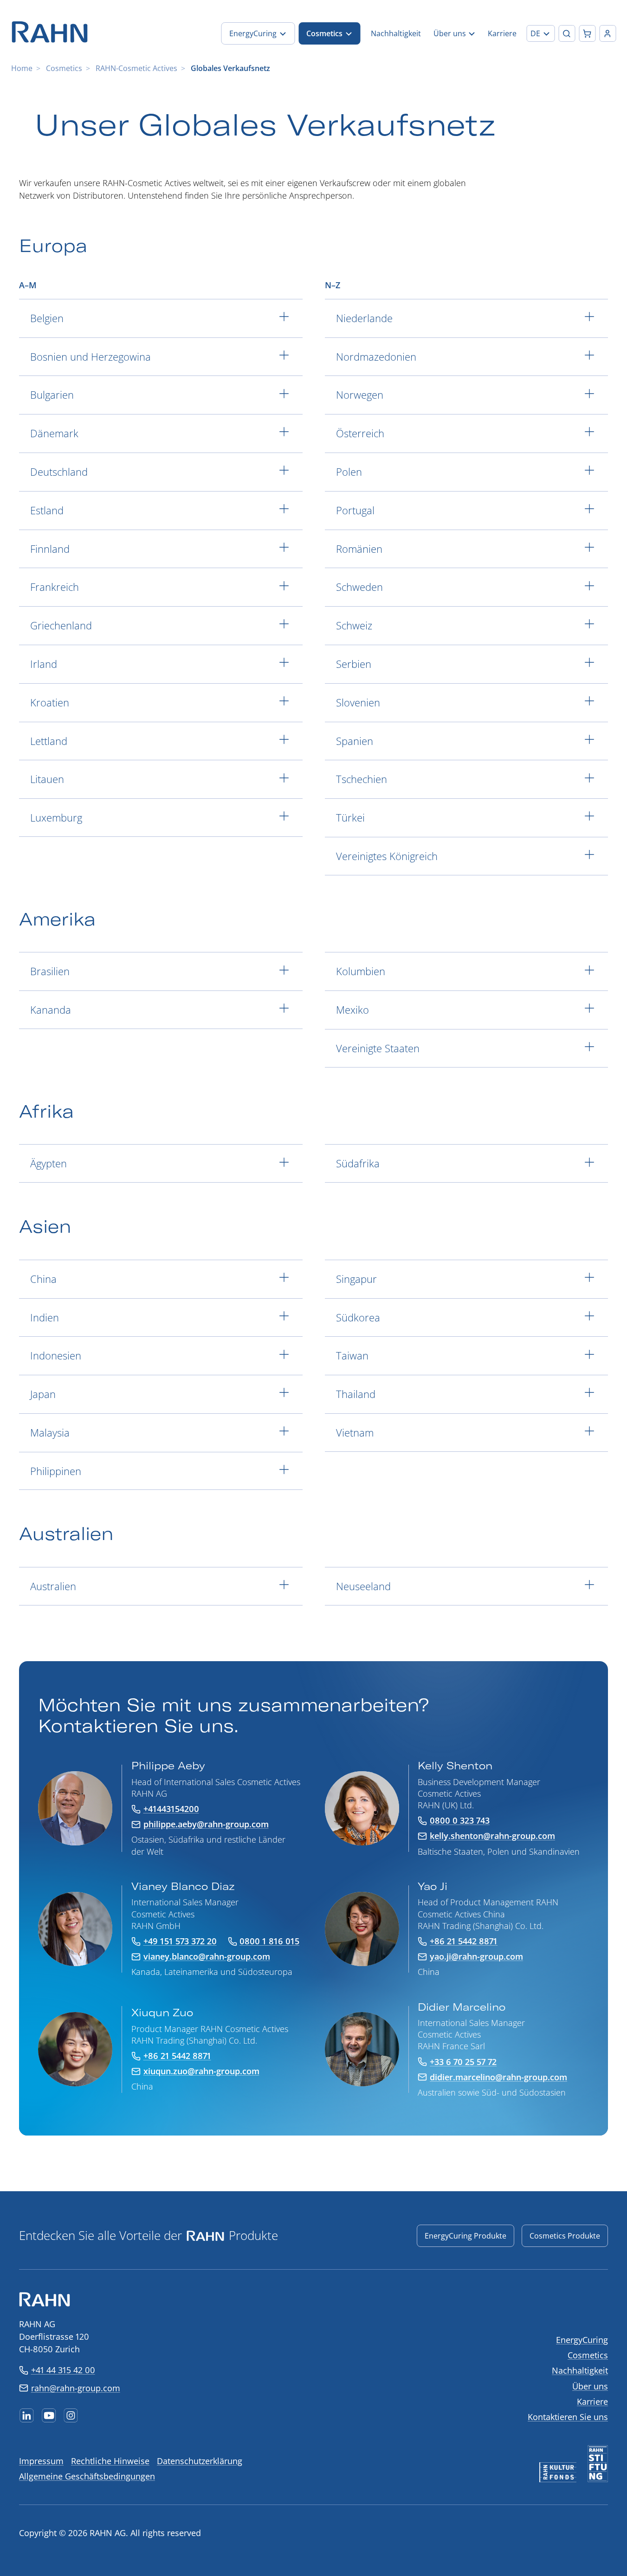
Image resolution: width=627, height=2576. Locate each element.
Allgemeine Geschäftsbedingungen (87, 2476)
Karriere (592, 2401)
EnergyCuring (582, 2340)
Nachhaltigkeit (580, 2370)
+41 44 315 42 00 (63, 2370)
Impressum (41, 2461)
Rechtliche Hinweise (110, 2461)
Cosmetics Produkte (565, 2236)
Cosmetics (64, 68)
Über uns (590, 2386)
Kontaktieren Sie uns (568, 2417)
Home (22, 68)
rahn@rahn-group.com (76, 2388)
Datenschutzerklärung (200, 2461)
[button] (540, 33)
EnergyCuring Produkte (465, 2236)
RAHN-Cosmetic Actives (136, 68)
